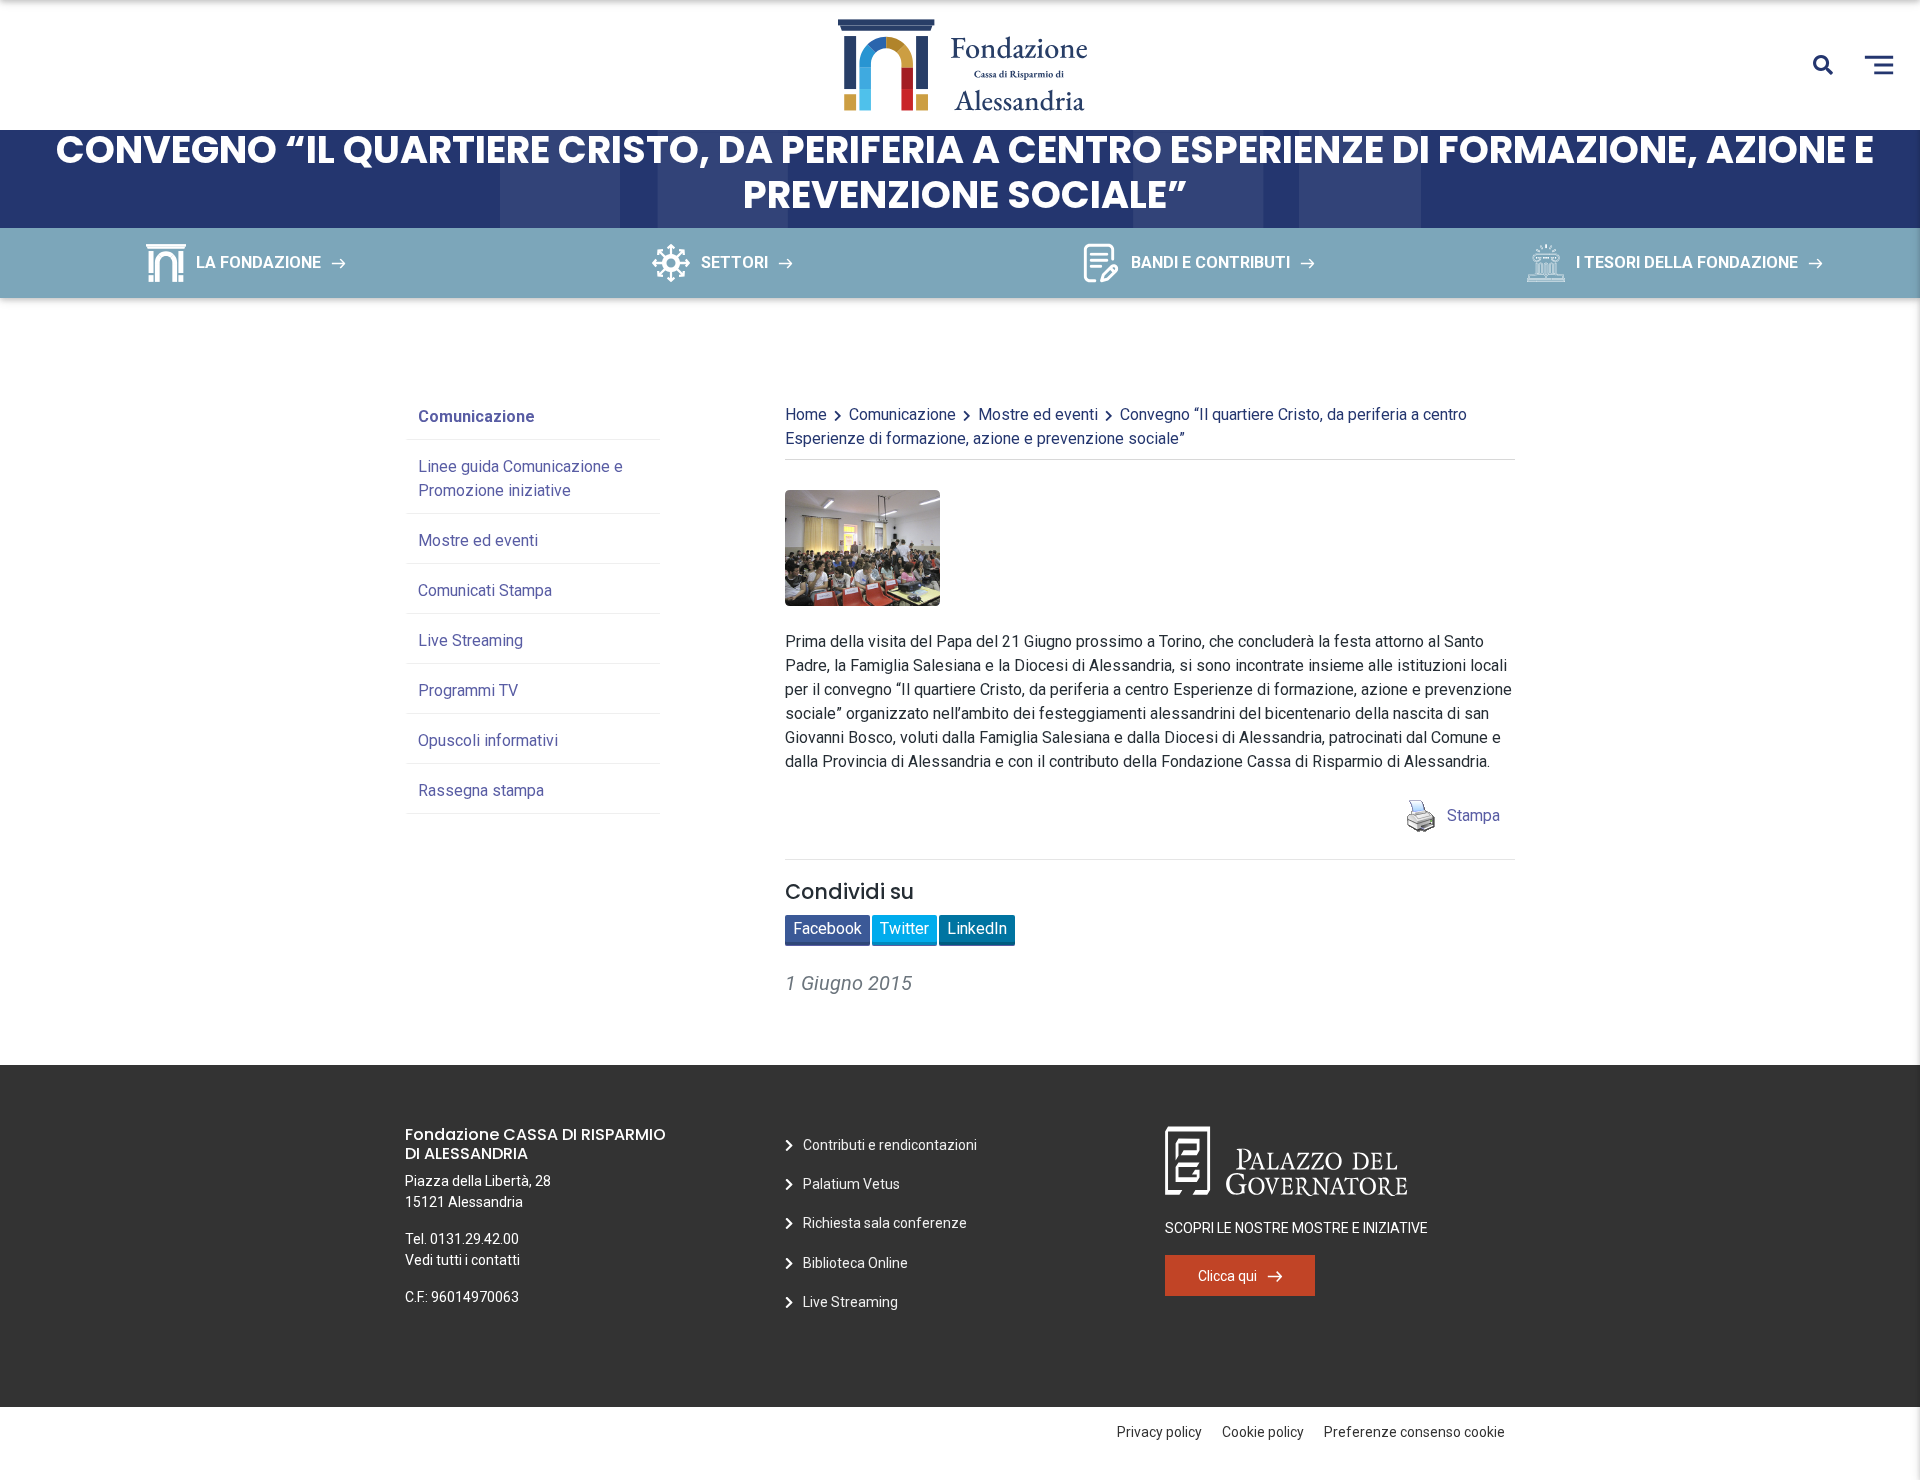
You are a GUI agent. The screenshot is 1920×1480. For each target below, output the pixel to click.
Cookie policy (1263, 1432)
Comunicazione (476, 416)
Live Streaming (470, 640)
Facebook (827, 928)
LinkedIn (977, 928)
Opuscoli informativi (488, 740)
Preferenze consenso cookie (1414, 1432)
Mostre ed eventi (478, 540)
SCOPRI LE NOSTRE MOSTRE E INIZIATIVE (1296, 1228)
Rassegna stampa (481, 790)
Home (806, 414)
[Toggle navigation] (1879, 65)
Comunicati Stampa (485, 590)
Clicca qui (1227, 1276)
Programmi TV (468, 690)
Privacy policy (1159, 1432)
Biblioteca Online (855, 1263)
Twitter (904, 928)
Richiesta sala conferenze (885, 1223)
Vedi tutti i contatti (462, 1260)
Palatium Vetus (851, 1184)
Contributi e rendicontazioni (890, 1145)
